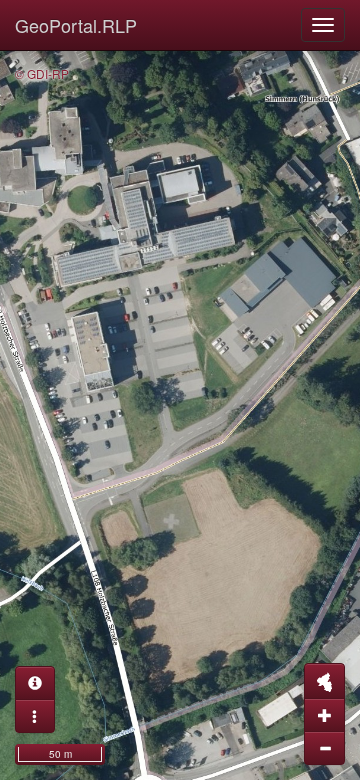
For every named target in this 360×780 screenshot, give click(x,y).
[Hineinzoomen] (324, 715)
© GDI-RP (42, 73)
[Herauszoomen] (324, 748)
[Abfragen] (35, 683)
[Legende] (35, 716)
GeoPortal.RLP (76, 25)
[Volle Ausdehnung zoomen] (324, 681)
